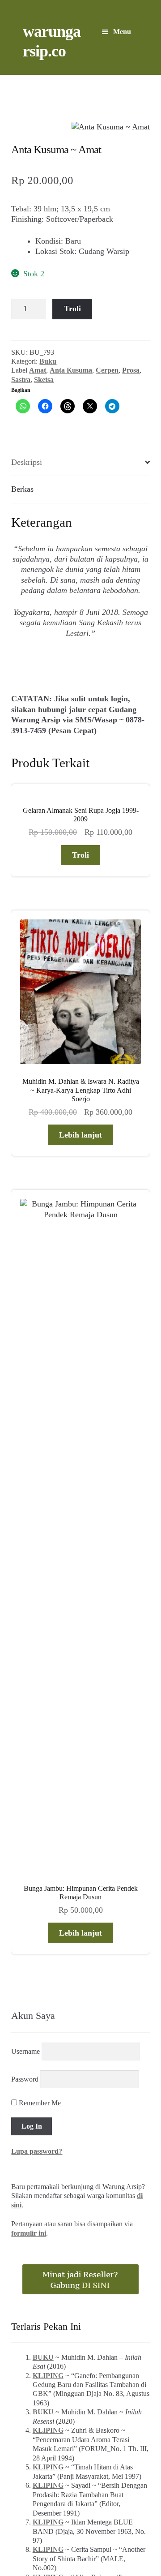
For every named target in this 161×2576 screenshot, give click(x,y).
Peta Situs (67, 2519)
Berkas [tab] (22, 489)
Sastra (21, 380)
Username (25, 1500)
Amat (38, 370)
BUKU (43, 1806)
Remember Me (39, 1552)
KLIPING (48, 1824)
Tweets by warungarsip (47, 2098)
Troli (72, 309)
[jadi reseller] (80, 1728)
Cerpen (107, 370)
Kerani (101, 2519)
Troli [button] (80, 855)
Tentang (30, 2519)
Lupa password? (37, 1600)
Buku (48, 361)
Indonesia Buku (80, 2508)
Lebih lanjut (80, 1135)
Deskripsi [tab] (27, 462)
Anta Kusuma (71, 370)
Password (25, 1528)
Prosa (131, 370)
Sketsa (44, 380)
